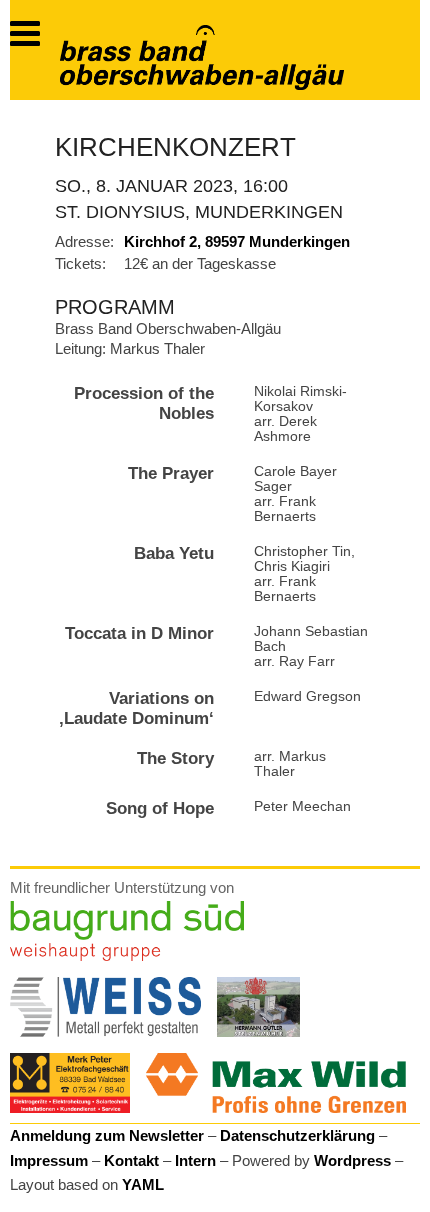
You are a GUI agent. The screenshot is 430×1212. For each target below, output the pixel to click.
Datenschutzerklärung (297, 1135)
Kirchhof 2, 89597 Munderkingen (237, 241)
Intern (195, 1160)
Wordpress (352, 1160)
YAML (143, 1184)
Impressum (49, 1160)
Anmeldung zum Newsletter (107, 1135)
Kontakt (131, 1160)
